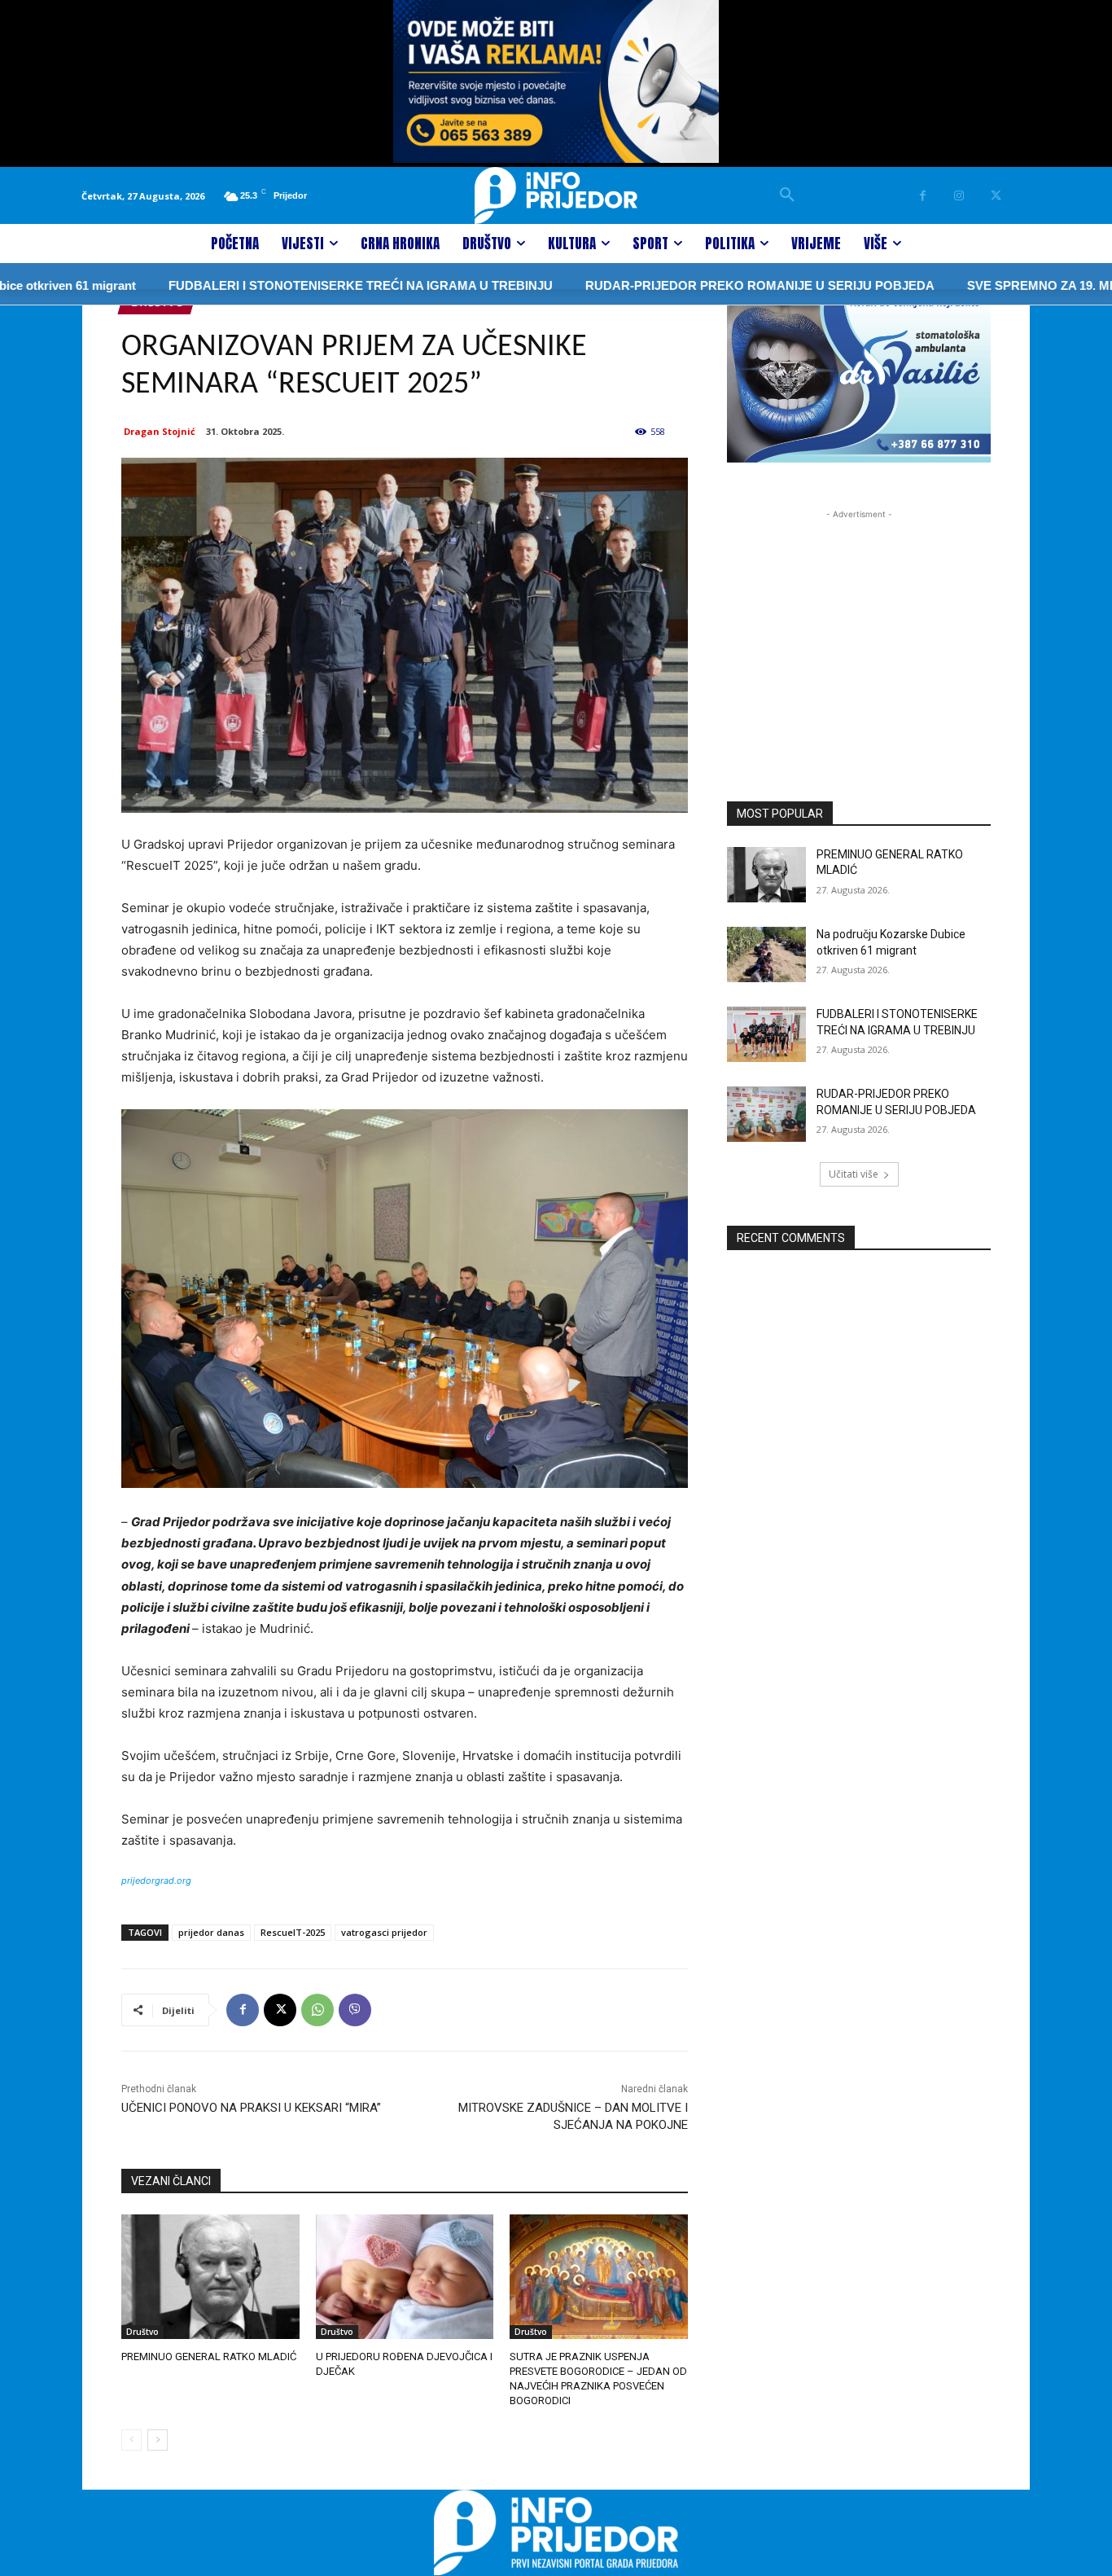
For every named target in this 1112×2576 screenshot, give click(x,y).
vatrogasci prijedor (384, 1932)
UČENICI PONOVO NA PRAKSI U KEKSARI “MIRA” (251, 2108)
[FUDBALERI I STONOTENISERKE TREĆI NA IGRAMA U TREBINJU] (766, 1034)
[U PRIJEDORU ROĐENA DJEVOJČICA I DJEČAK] (405, 2277)
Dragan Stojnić (160, 431)
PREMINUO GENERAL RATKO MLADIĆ (209, 2357)
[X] (996, 196)
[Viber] (355, 2010)
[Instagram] (959, 196)
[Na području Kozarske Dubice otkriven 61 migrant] (766, 954)
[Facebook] (923, 196)
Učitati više (854, 1174)
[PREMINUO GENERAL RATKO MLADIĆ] (210, 2277)
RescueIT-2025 (293, 1932)
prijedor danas (211, 1932)
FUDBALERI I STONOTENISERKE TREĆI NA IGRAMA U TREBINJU (305, 285)
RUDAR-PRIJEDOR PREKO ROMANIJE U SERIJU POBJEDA (705, 285)
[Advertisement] (859, 625)
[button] (787, 195)
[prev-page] (131, 2440)
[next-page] (158, 2440)
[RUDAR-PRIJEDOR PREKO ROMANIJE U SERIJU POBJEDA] (766, 1114)
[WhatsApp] (317, 2010)
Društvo (142, 2332)
